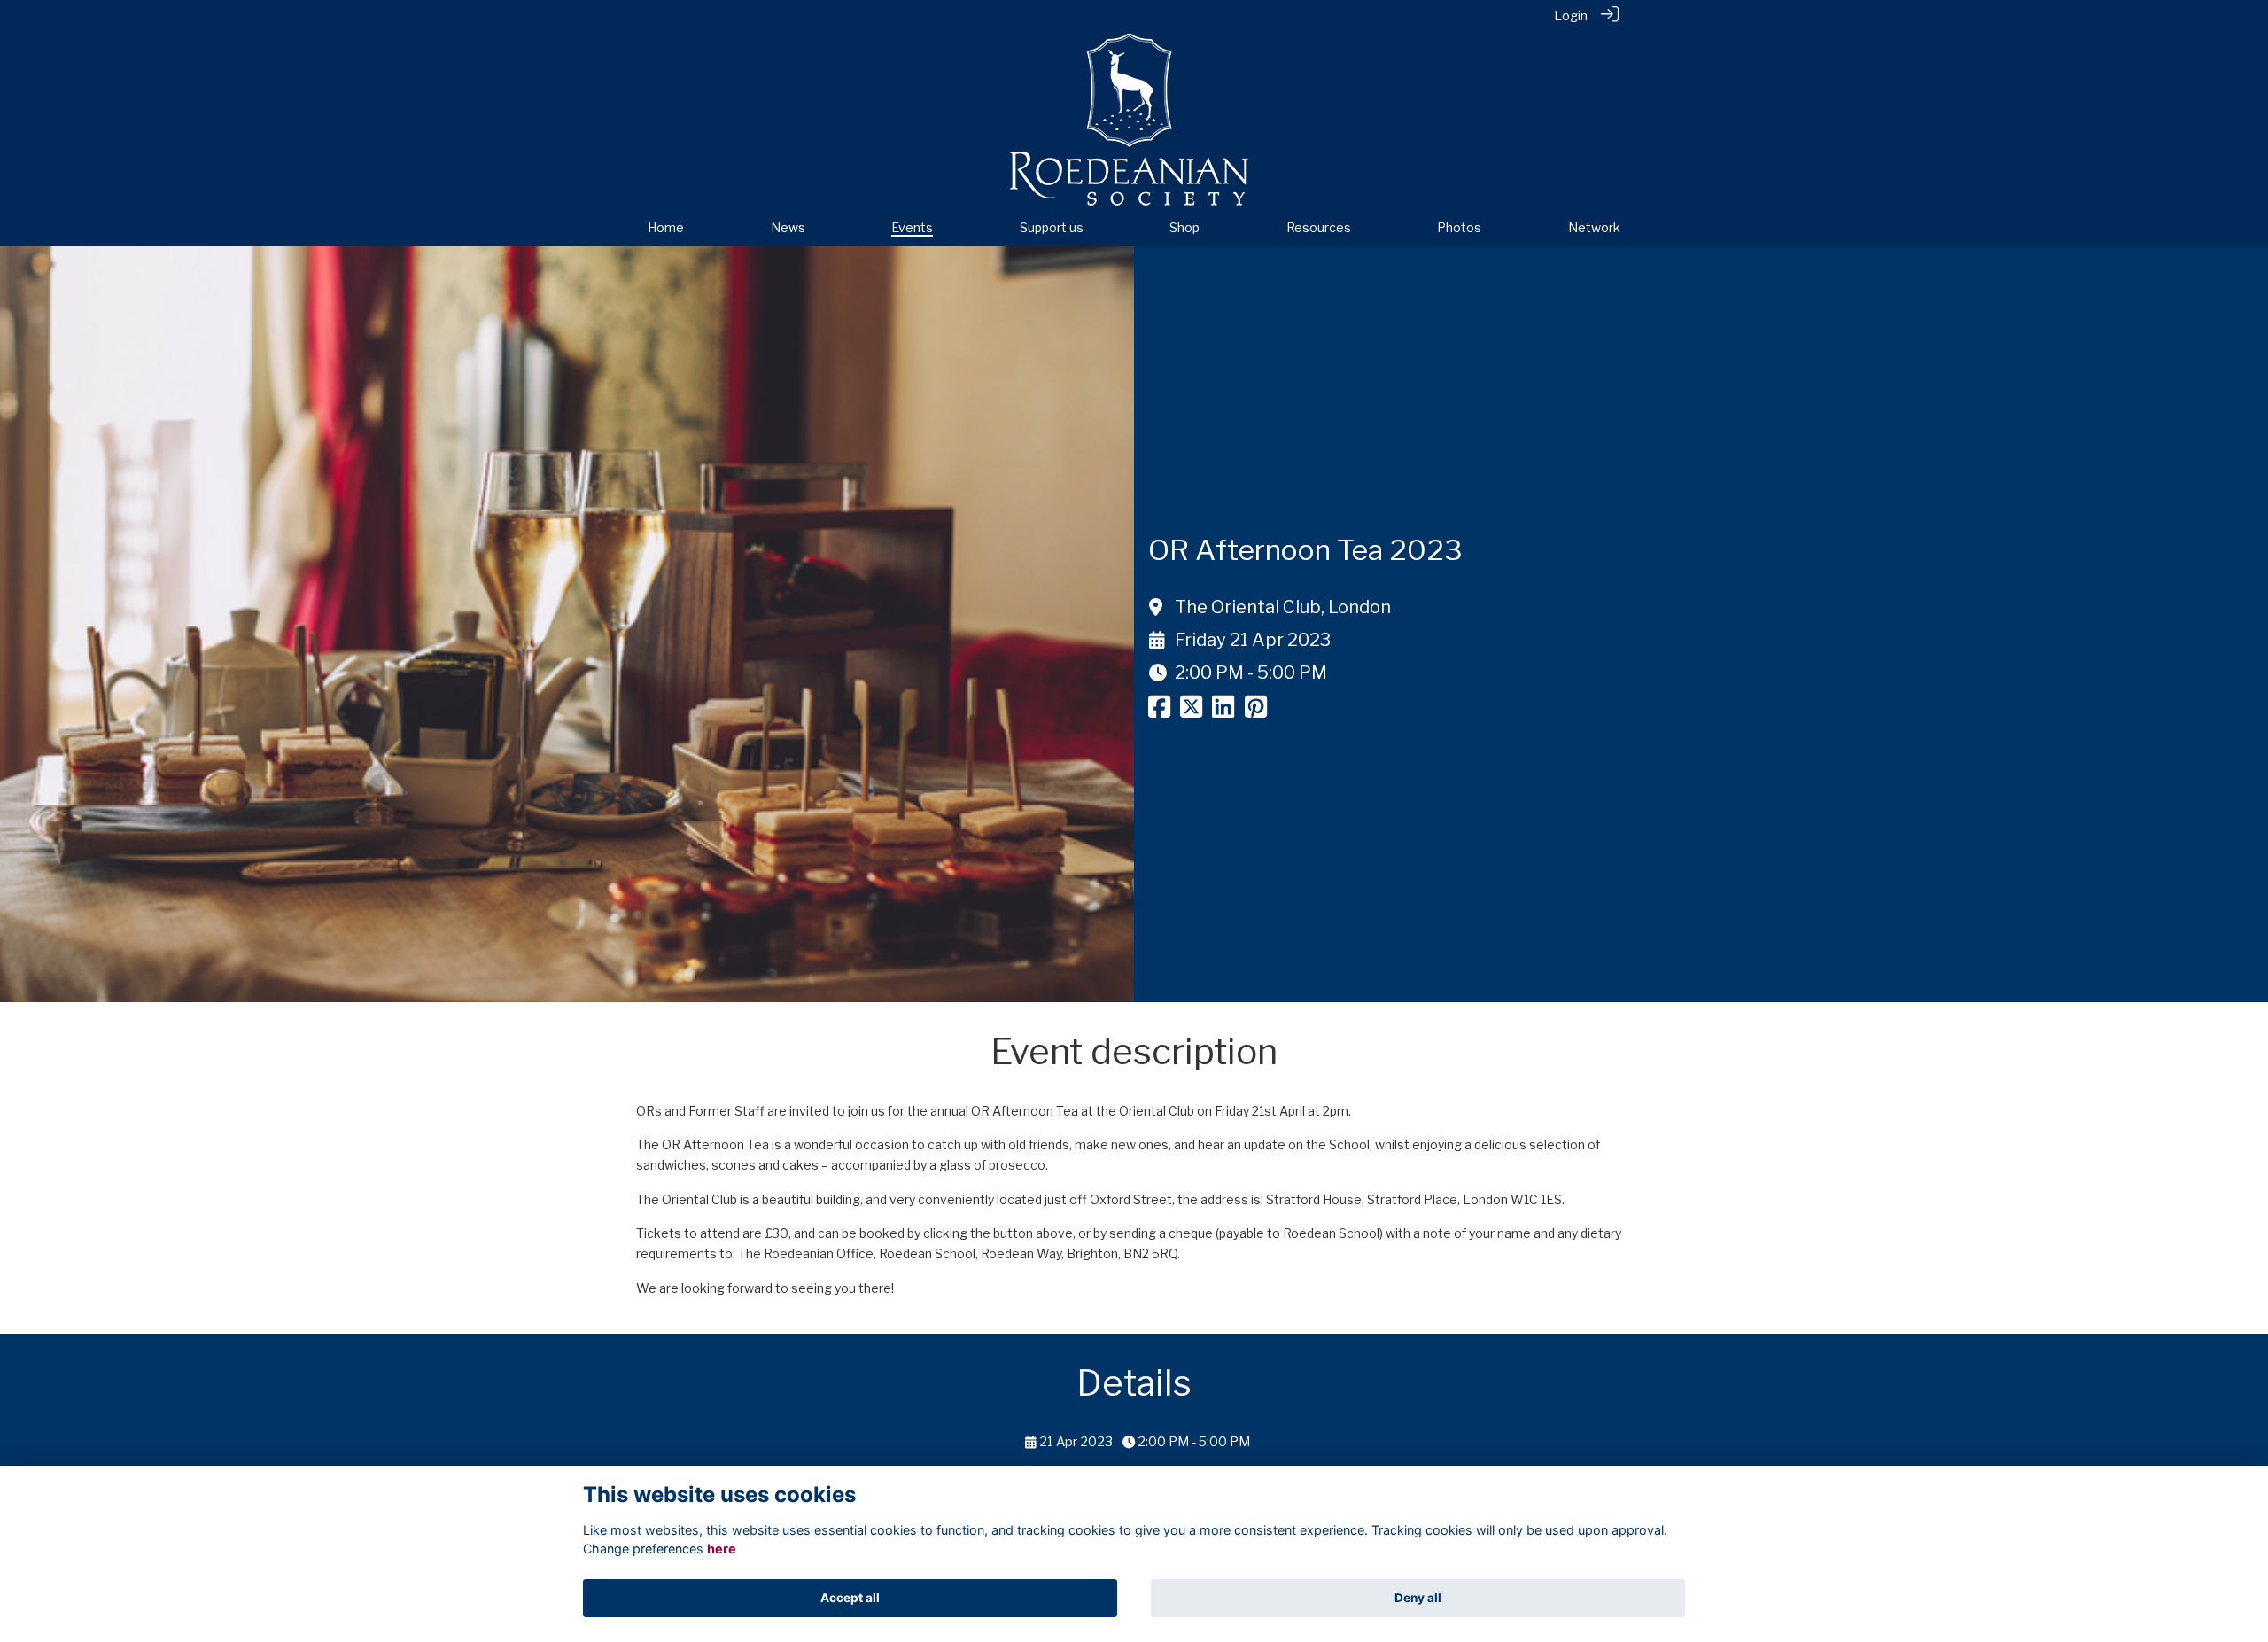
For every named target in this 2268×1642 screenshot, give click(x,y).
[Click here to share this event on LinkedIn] (1223, 712)
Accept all (850, 1598)
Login (1571, 16)
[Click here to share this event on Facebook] (1159, 712)
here (722, 1549)
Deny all (1418, 1598)
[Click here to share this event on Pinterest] (1256, 712)
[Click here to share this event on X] (1191, 712)
